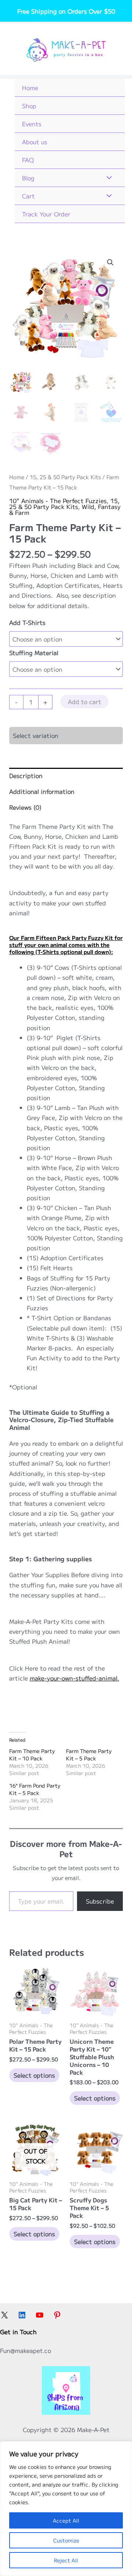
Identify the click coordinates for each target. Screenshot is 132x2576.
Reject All (66, 2560)
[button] (110, 262)
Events (32, 124)
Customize (66, 2540)
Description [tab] (26, 775)
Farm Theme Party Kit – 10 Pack (32, 1755)
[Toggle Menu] (107, 178)
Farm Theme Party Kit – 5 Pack (89, 1755)
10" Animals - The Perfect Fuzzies (58, 501)
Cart (28, 196)
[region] (66, 2509)
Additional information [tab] (42, 791)
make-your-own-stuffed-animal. (74, 1678)
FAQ (28, 160)
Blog (28, 178)
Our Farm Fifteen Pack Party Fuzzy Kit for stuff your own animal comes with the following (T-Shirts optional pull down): (66, 945)
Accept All (66, 2520)
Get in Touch (18, 2332)
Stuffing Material (34, 653)
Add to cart (85, 702)
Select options (34, 2075)
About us (35, 142)
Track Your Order (46, 214)
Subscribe (100, 1901)
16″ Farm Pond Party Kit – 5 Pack (35, 1789)
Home (30, 88)
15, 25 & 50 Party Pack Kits (65, 477)
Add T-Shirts (27, 622)
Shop (29, 106)
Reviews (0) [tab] (25, 807)
